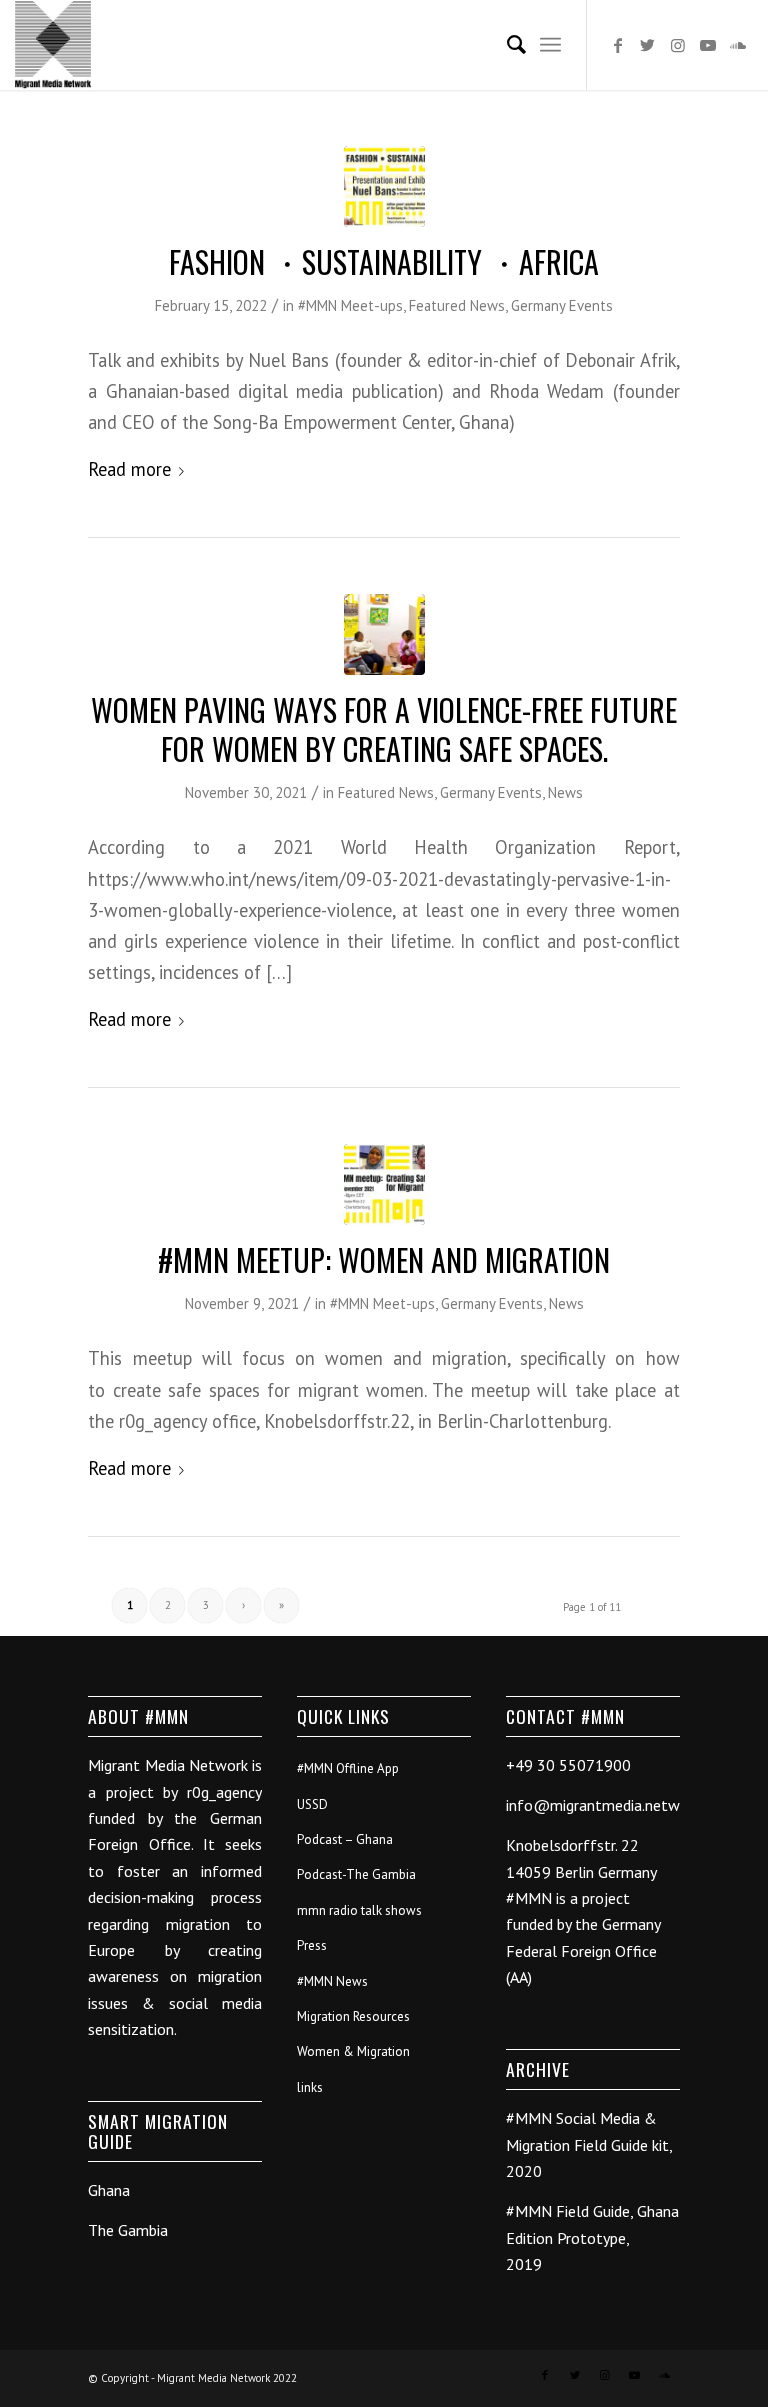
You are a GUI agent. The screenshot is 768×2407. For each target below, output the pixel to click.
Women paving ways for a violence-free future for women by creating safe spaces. (384, 729)
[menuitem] (506, 45)
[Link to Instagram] (678, 45)
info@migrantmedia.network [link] (603, 1805)
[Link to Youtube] (708, 45)
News (565, 792)
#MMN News (332, 1981)
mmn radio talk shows (359, 1910)
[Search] (506, 45)
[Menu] (550, 45)
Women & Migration (353, 2051)
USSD (312, 1804)
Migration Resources (353, 2016)
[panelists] (384, 634)
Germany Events (562, 305)
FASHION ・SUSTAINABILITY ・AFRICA (384, 261)
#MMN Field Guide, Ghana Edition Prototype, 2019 (592, 2237)
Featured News (457, 305)
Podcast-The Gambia (356, 1874)
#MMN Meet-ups (350, 305)
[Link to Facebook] (618, 45)
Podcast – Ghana (345, 1839)
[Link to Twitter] (648, 45)
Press (312, 1945)
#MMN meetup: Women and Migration (384, 1259)
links (310, 2087)
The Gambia (128, 2230)
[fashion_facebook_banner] (384, 186)
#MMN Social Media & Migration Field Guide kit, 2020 (589, 2144)
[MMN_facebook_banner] (384, 1184)
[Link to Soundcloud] (738, 45)
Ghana (109, 2190)
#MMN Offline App (348, 1768)
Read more (129, 469)
